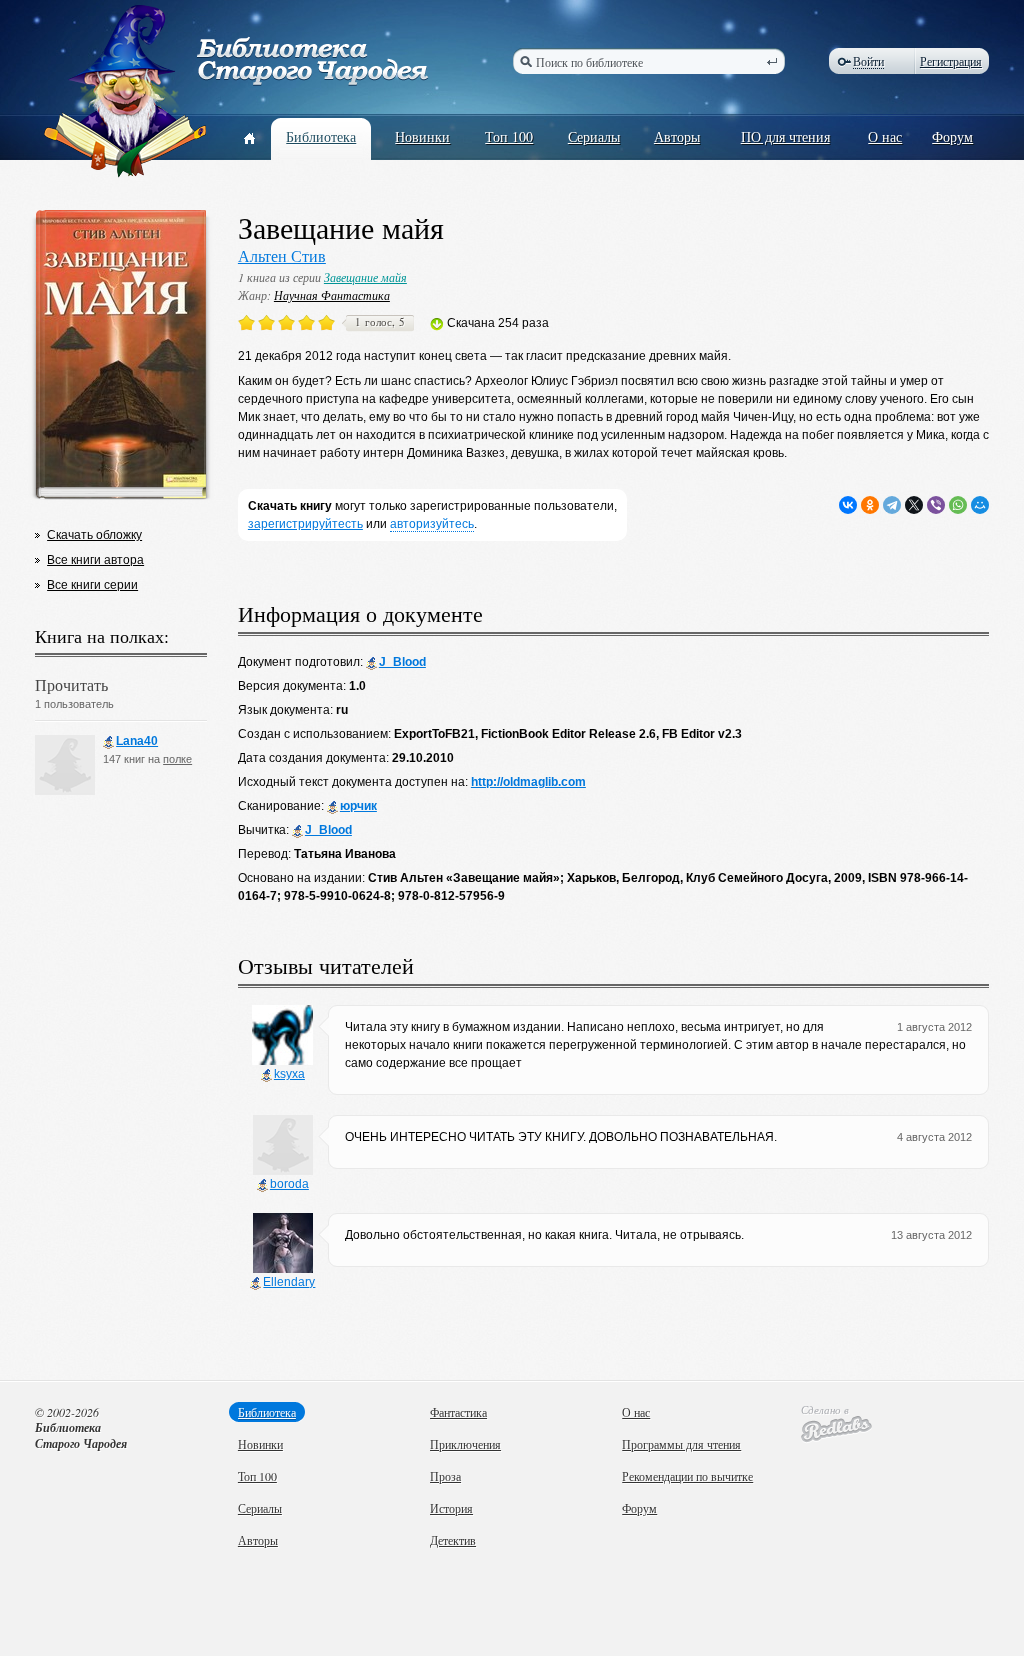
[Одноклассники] (870, 505)
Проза (445, 1476)
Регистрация (951, 61)
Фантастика (458, 1412)
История (451, 1508)
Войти (868, 61)
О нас (885, 136)
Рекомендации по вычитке (687, 1476)
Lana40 (137, 741)
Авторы (677, 136)
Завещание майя (365, 277)
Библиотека (321, 136)
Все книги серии (92, 585)
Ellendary (289, 1282)
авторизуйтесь (432, 524)
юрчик (358, 806)
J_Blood (402, 662)
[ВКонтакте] (848, 505)
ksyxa (289, 1074)
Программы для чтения (681, 1444)
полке (177, 759)
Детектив (453, 1540)
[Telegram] (892, 505)
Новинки (422, 136)
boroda (289, 1184)
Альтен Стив (282, 255)
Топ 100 (509, 136)
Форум (952, 136)
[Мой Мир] (980, 505)
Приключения (465, 1444)
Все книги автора (95, 560)
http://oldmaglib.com (528, 782)
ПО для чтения (785, 136)
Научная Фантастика (332, 295)
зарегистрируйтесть (305, 524)
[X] (914, 505)
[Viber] (936, 505)
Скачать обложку (94, 535)
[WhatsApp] (958, 505)
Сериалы (594, 136)
